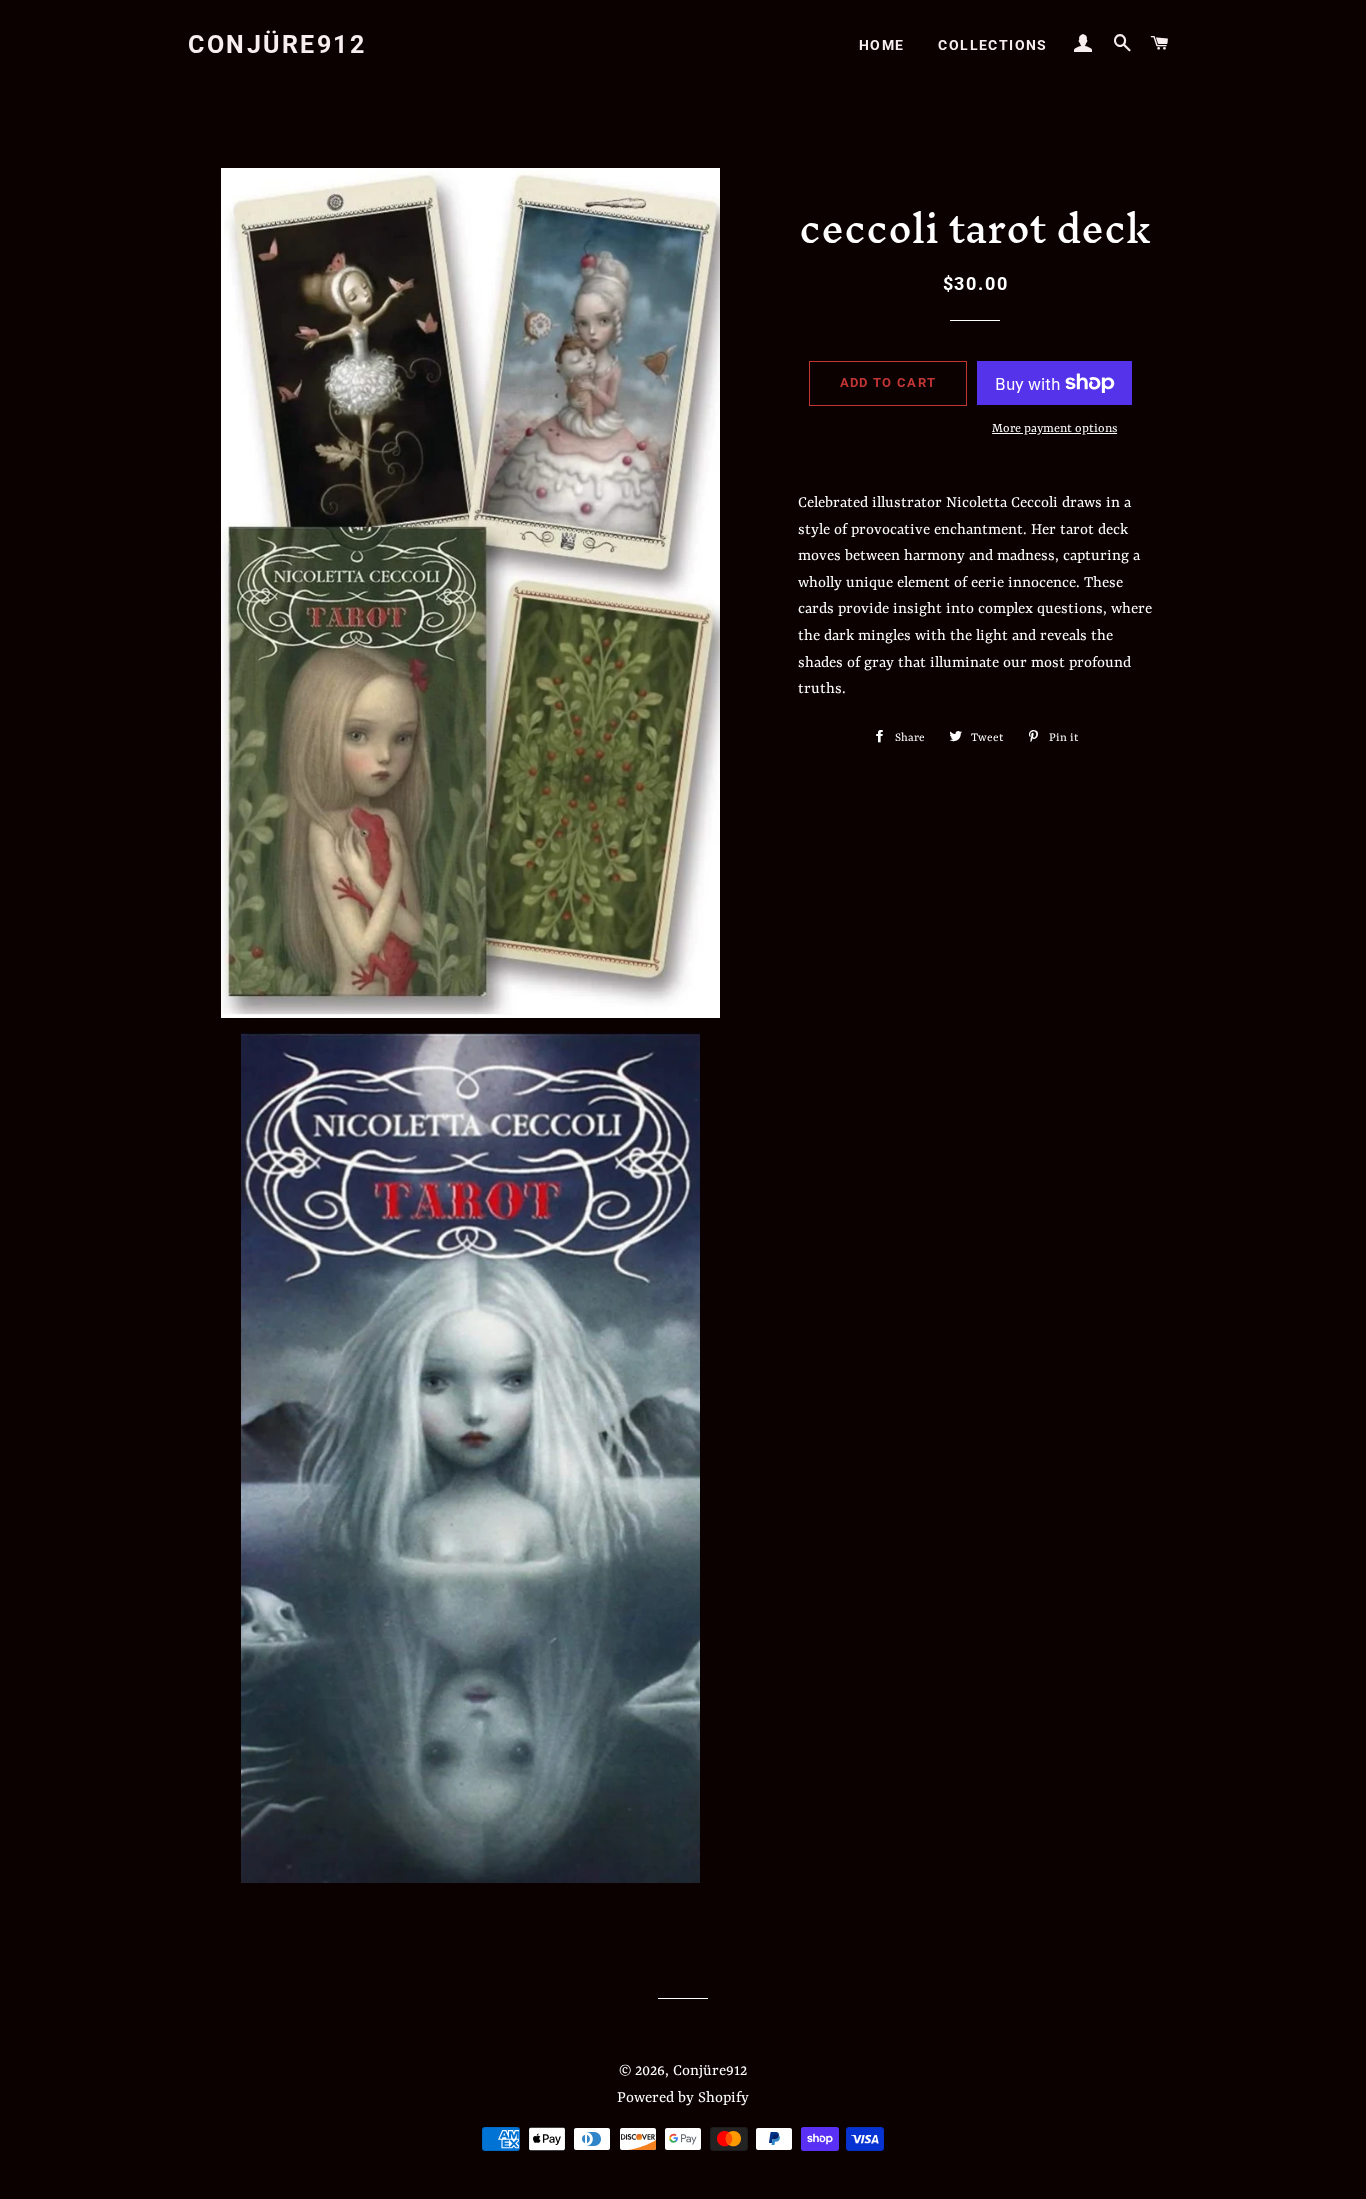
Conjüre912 (277, 44)
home (882, 45)
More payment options (1054, 429)
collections (992, 45)
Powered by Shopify (683, 2098)
